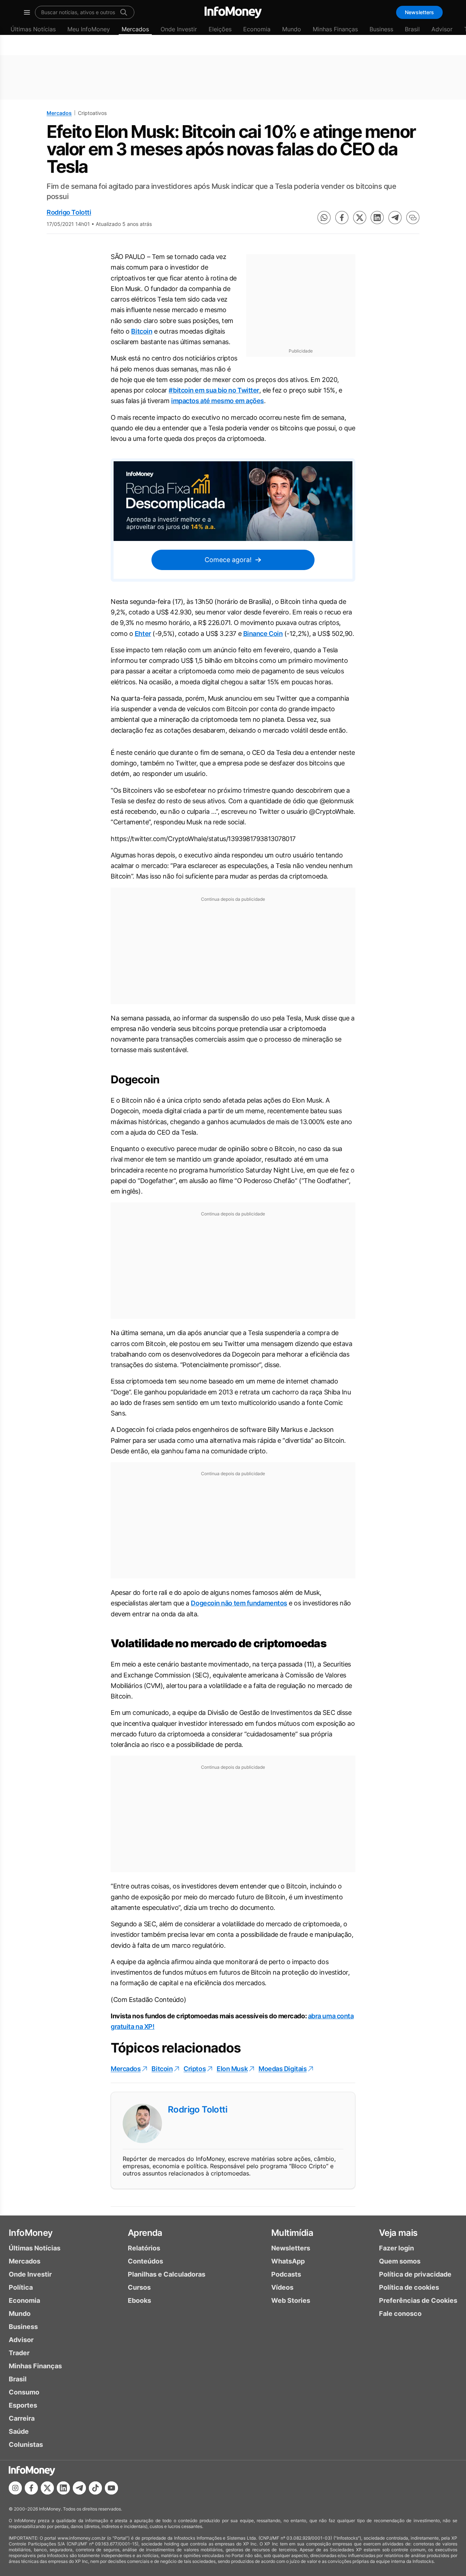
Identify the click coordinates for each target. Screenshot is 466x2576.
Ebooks (139, 2300)
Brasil (412, 29)
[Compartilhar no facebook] (342, 218)
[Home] (233, 12)
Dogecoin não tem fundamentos (239, 1603)
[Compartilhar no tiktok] (95, 2488)
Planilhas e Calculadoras (167, 2274)
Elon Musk (232, 2069)
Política (21, 2287)
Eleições (220, 29)
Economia (257, 29)
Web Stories (291, 2300)
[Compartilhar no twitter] (360, 218)
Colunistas (26, 2444)
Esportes (23, 2405)
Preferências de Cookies (418, 2300)
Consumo (24, 2392)
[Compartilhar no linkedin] (377, 218)
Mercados (135, 29)
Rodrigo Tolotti (69, 212)
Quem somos (400, 2261)
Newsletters (419, 12)
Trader (19, 2353)
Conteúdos (145, 2261)
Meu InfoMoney (89, 29)
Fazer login (396, 2248)
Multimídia (292, 2233)
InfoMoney (31, 2233)
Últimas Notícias (33, 29)
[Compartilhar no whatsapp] (324, 218)
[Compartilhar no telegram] (395, 218)
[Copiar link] (413, 218)
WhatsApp (288, 2261)
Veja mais (398, 2233)
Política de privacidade (415, 2274)
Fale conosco (400, 2314)
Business (381, 29)
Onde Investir (179, 29)
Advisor (442, 29)
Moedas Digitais (283, 2069)
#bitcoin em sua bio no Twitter (214, 390)
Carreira (22, 2418)
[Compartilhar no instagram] (15, 2488)
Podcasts (286, 2274)
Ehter (143, 634)
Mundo (292, 29)
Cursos (139, 2287)
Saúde (19, 2431)
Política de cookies (409, 2287)
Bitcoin (142, 331)
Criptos (195, 2069)
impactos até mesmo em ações (218, 401)
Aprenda (145, 2233)
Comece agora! (228, 560)
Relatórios (144, 2248)
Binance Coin (263, 634)
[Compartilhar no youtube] (111, 2488)
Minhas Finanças (335, 29)
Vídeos (282, 2287)
